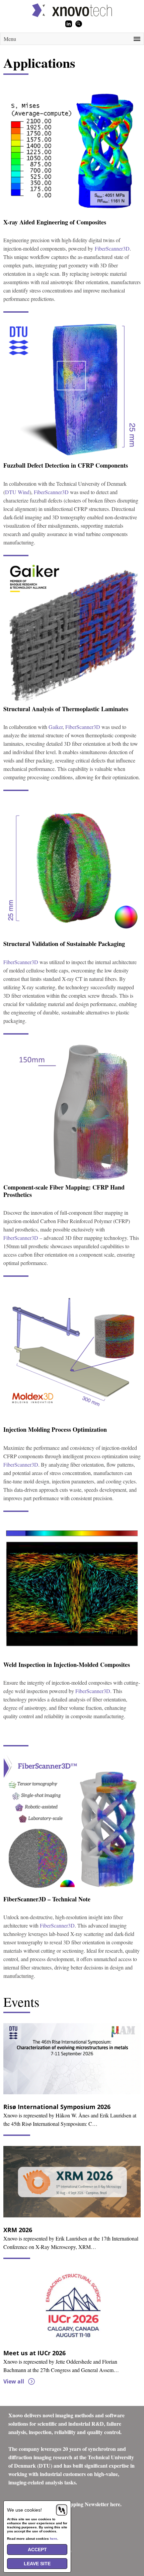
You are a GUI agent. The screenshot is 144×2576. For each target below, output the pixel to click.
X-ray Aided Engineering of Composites (55, 222)
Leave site (37, 2564)
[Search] (79, 24)
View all (14, 2381)
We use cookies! (24, 2510)
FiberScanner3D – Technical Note (47, 1899)
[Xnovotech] (72, 10)
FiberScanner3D (112, 248)
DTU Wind (17, 492)
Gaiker (56, 727)
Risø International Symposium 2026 (57, 2107)
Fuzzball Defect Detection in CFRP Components (66, 465)
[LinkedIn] (69, 24)
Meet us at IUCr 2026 (34, 2353)
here (54, 2539)
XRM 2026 (18, 2230)
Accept (37, 2549)
